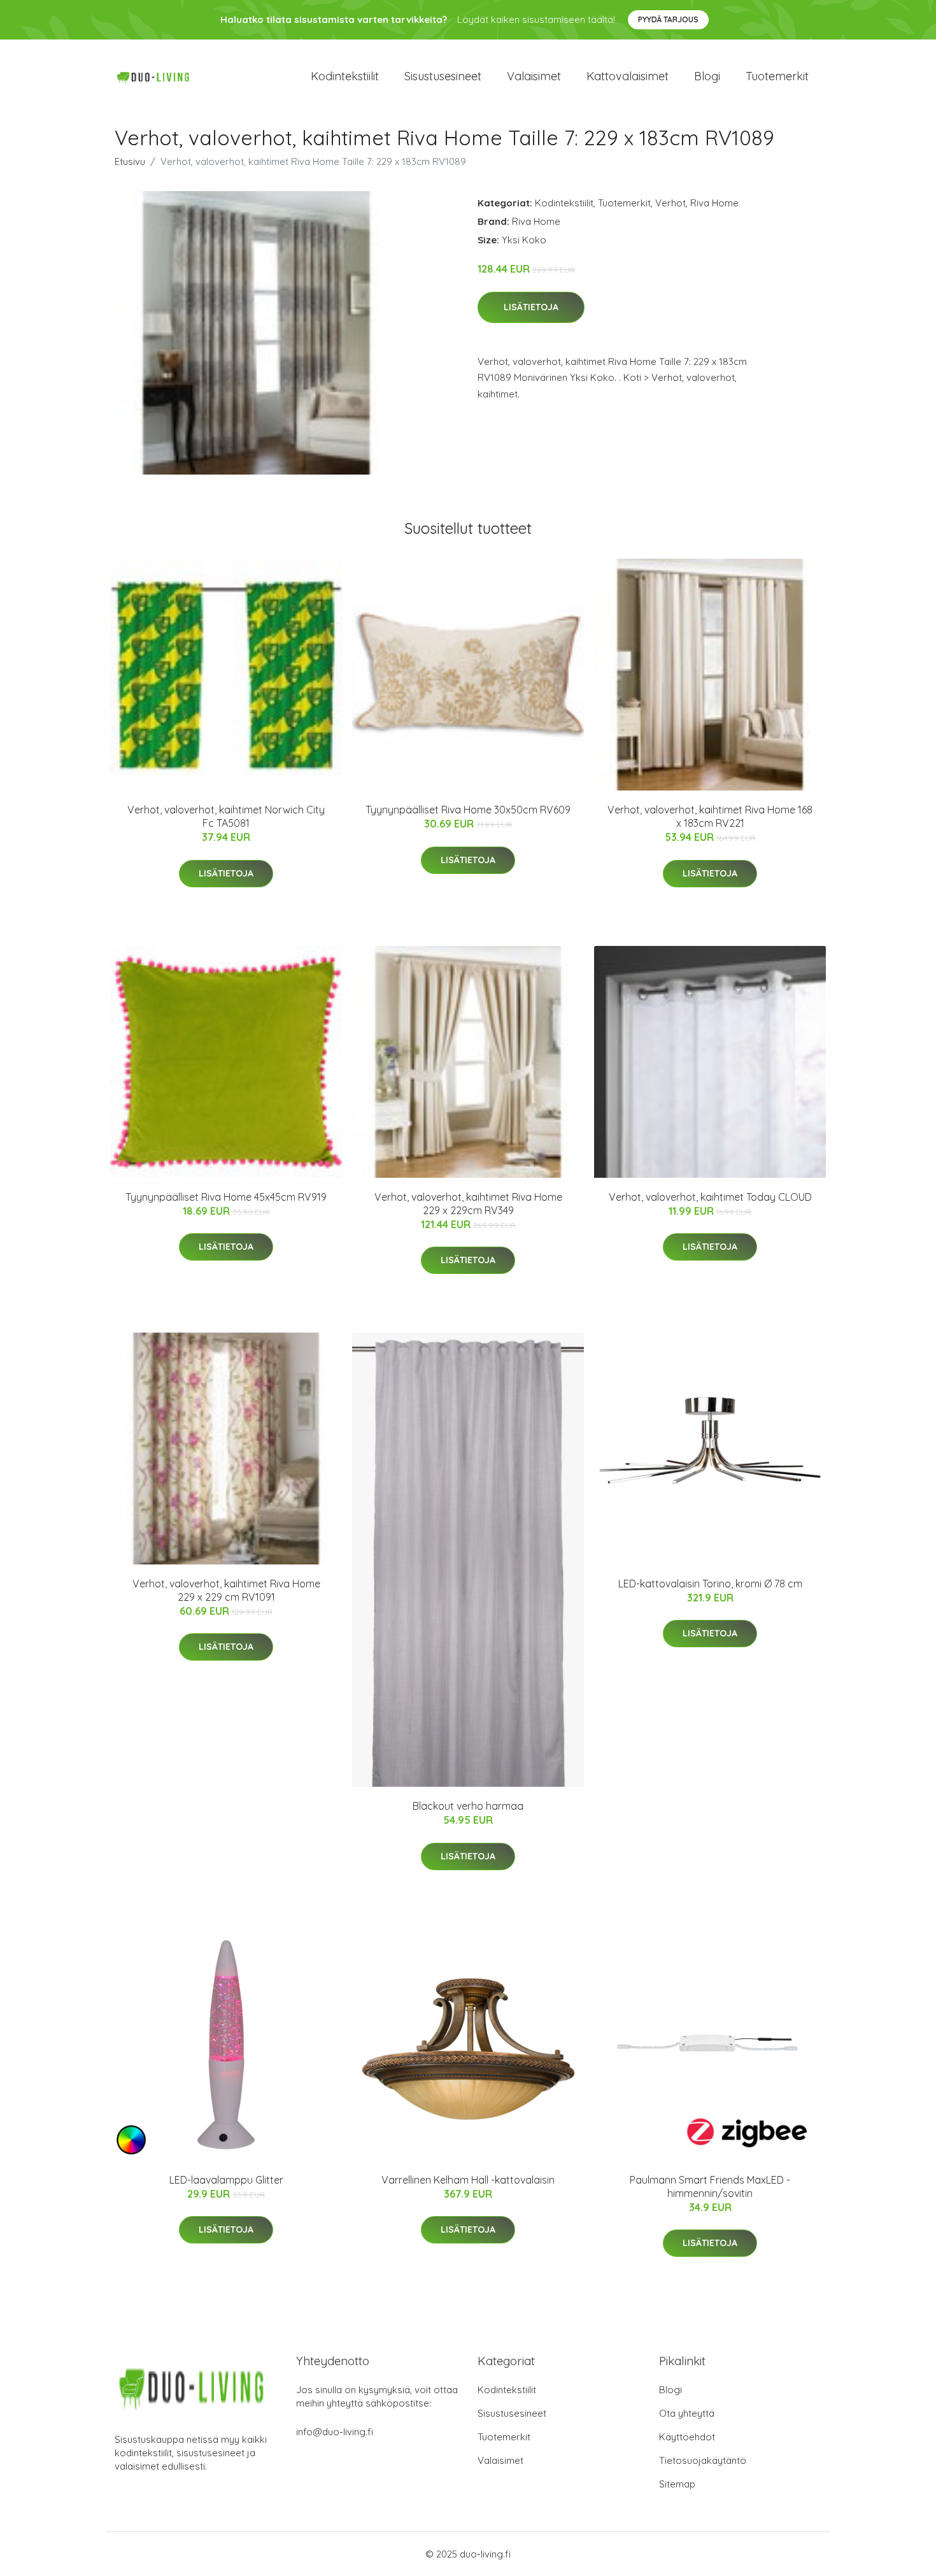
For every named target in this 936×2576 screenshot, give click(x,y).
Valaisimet (534, 76)
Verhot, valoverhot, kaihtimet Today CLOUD (710, 1197)
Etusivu (130, 161)
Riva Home (714, 203)
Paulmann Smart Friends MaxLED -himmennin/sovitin (710, 2186)
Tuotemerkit (777, 76)
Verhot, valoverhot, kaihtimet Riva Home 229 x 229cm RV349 (468, 1204)
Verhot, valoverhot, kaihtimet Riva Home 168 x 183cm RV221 (710, 816)
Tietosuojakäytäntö (703, 2460)
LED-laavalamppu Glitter (226, 2180)
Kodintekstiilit (345, 76)
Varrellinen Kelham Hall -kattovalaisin (468, 2180)
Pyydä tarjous (668, 19)
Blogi (707, 76)
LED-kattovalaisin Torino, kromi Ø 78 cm (710, 1584)
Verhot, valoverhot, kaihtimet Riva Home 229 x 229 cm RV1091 (226, 1590)
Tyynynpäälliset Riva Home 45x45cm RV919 (226, 1197)
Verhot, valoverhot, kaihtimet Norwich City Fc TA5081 (226, 816)
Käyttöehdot (687, 2437)
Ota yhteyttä (687, 2413)
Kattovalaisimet (628, 76)
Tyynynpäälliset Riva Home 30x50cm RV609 (468, 810)
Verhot (670, 203)
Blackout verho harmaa (468, 1806)
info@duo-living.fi (335, 2432)
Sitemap (677, 2484)
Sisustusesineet (443, 76)
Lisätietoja (531, 307)
